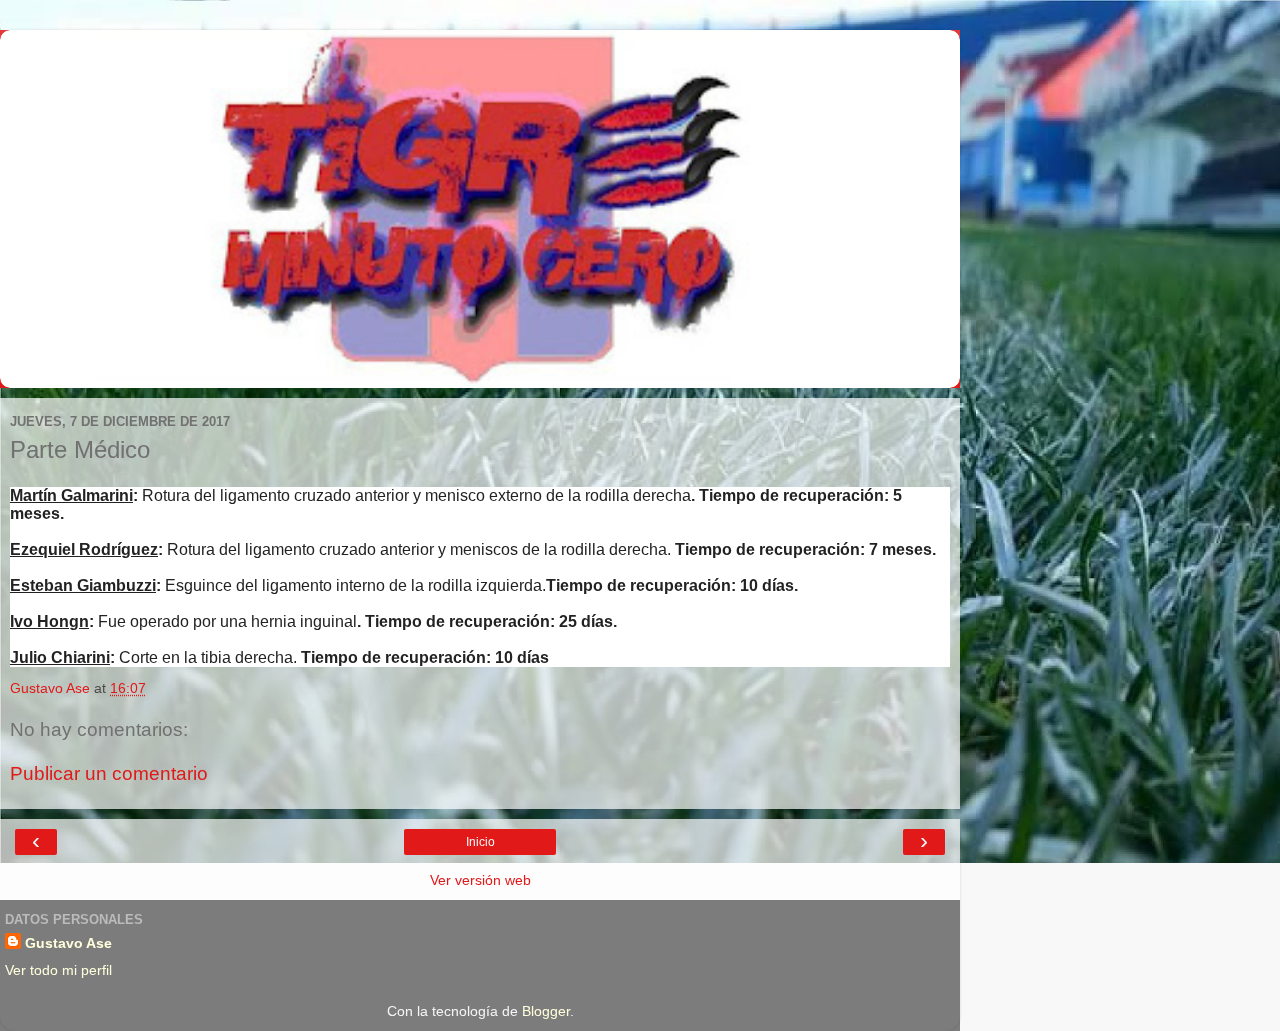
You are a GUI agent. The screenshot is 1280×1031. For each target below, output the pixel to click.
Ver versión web (480, 880)
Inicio (480, 842)
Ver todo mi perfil (58, 970)
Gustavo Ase (68, 943)
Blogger (546, 1011)
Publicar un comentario (109, 773)
